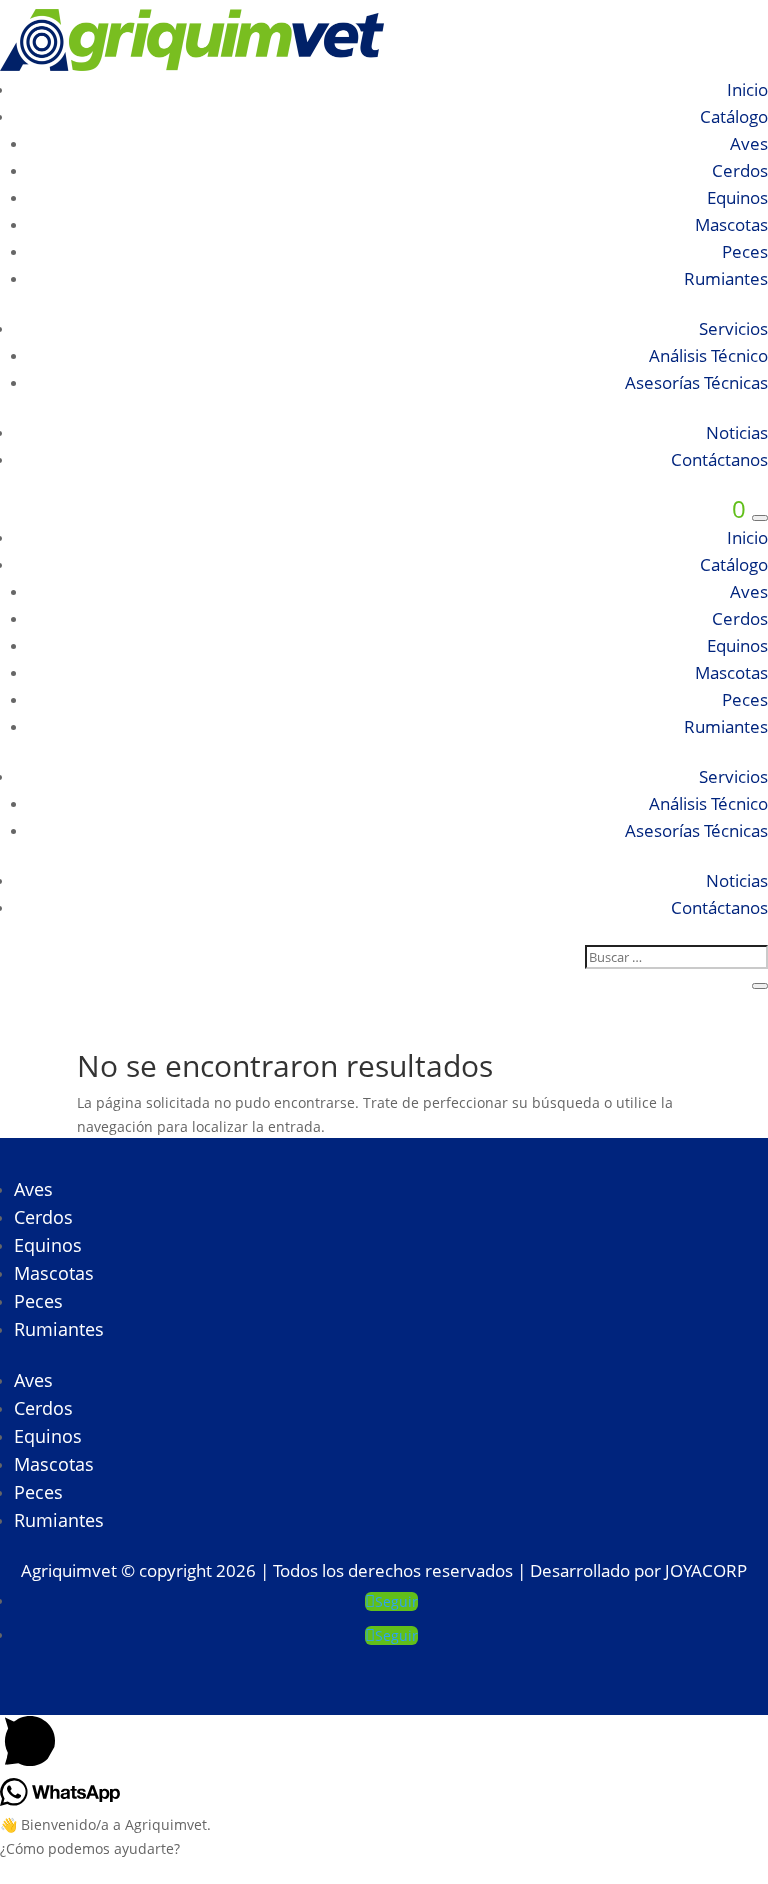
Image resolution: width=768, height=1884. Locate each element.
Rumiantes (726, 278)
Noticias (737, 432)
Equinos (737, 197)
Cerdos (740, 170)
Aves (749, 143)
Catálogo (734, 116)
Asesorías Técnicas (696, 382)
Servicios (733, 328)
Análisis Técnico (708, 355)
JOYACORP (706, 1570)
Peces (745, 251)
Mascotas (731, 224)
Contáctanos (719, 459)
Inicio (747, 89)
